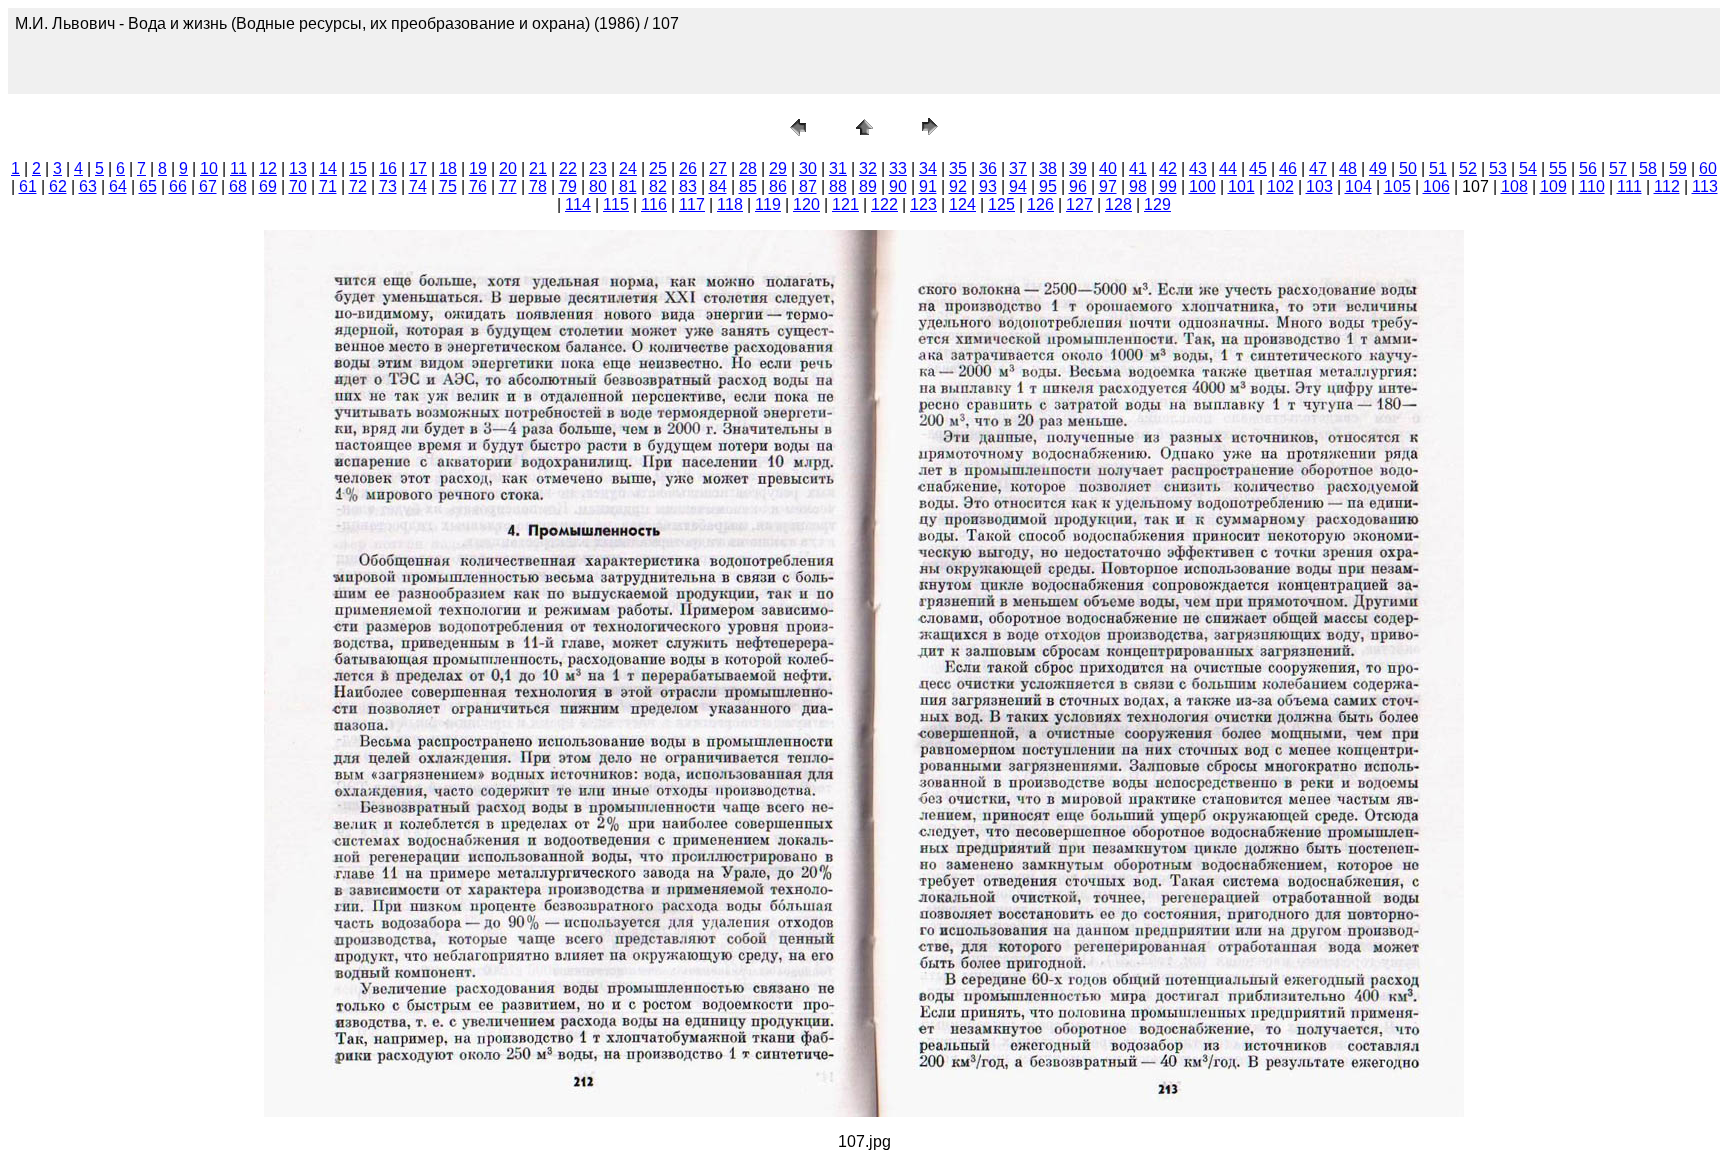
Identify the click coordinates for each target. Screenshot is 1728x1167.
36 (988, 168)
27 (718, 168)
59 (1678, 168)
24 (628, 168)
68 (238, 186)
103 (1319, 186)
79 (568, 186)
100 (1202, 186)
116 (654, 204)
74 (418, 186)
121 (845, 204)
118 (730, 204)
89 (868, 186)
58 (1648, 168)
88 (838, 186)
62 (58, 186)
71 (328, 186)
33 (898, 168)
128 (1118, 204)
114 (578, 204)
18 (448, 168)
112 (1667, 186)
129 (1157, 204)
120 (806, 204)
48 (1348, 168)
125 (1001, 204)
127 (1079, 204)
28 (748, 168)
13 (298, 168)
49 (1378, 168)
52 (1468, 168)
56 (1588, 168)
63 (88, 186)
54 (1528, 168)
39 (1078, 168)
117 (692, 204)
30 (808, 168)
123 (923, 204)
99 (1168, 186)
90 (898, 186)
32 (868, 168)
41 (1138, 168)
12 (268, 168)
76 (478, 186)
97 (1108, 186)
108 (1514, 186)
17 (418, 168)
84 (718, 186)
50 (1408, 168)
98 (1138, 186)
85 (748, 186)
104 (1358, 186)
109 (1553, 186)
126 (1040, 204)
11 (238, 168)
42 (1168, 168)
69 (268, 186)
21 (538, 168)
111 (1629, 186)
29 (778, 168)
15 (358, 168)
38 (1048, 168)
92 (958, 186)
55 (1558, 168)
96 (1078, 186)
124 (962, 204)
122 (884, 204)
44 (1228, 168)
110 (1592, 186)
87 (808, 186)
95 (1048, 186)
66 (178, 186)
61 (28, 186)
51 (1438, 168)
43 (1198, 168)
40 (1108, 168)
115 (616, 204)
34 (928, 168)
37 (1018, 168)
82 (658, 186)
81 (628, 186)
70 (298, 186)
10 (209, 168)
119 (768, 204)
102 (1280, 186)
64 (118, 186)
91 (928, 186)
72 (358, 186)
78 (538, 186)
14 (328, 168)
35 (958, 168)
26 (688, 168)
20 (508, 168)
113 (1705, 186)
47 (1318, 168)
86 (778, 186)
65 (148, 186)
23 (598, 168)
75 (448, 186)
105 (1397, 186)
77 (508, 186)
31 (838, 168)
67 (208, 186)
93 (988, 186)
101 (1241, 186)
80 (598, 186)
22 (568, 168)
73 (388, 186)
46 (1288, 168)
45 (1258, 168)
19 (478, 168)
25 (658, 168)
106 (1436, 186)
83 (688, 186)
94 (1018, 186)
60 (1708, 168)
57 (1618, 168)
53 (1498, 168)
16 (388, 168)
